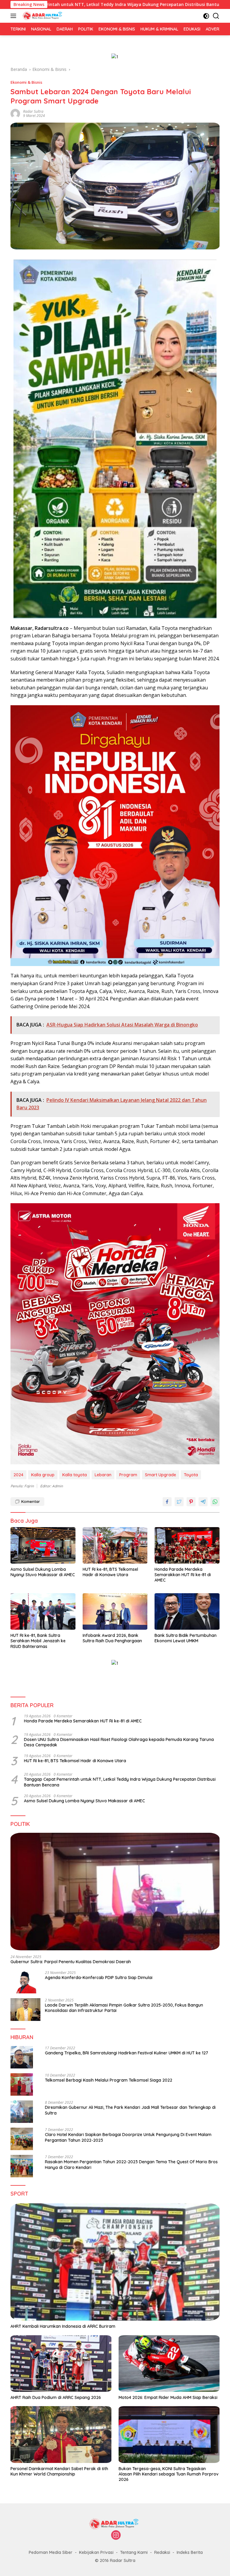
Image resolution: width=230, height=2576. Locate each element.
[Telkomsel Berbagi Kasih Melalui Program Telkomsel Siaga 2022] (22, 2084)
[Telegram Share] (203, 1502)
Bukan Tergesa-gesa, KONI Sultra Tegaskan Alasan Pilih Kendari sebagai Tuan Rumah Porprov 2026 (169, 2474)
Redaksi (162, 2552)
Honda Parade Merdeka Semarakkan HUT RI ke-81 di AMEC (183, 1575)
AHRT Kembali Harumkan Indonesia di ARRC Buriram (63, 2326)
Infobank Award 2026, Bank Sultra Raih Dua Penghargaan (112, 1638)
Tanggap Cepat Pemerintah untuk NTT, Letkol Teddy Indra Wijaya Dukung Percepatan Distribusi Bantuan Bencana (120, 1782)
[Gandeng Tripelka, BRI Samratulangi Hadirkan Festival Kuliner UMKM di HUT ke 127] (22, 2057)
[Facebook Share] (167, 1502)
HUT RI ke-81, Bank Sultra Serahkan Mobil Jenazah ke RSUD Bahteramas (38, 1641)
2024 (18, 1475)
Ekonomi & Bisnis (26, 82)
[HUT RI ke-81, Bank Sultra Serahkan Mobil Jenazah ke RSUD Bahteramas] (43, 1611)
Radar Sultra (33, 111)
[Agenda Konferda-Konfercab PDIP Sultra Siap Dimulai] (25, 1982)
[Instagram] (116, 2535)
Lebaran (103, 1475)
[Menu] (15, 16)
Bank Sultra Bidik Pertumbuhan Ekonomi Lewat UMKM (186, 1638)
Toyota (191, 1475)
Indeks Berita (190, 2552)
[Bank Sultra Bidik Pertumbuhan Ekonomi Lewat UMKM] (187, 1611)
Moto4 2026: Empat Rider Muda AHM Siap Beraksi (168, 2397)
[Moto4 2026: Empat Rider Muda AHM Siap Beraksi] (169, 2364)
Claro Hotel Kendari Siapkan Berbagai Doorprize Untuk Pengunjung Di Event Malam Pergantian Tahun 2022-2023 (128, 2137)
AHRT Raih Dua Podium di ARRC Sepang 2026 (56, 2397)
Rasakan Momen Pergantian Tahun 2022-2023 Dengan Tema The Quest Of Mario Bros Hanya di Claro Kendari (131, 2164)
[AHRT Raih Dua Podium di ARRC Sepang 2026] (61, 2364)
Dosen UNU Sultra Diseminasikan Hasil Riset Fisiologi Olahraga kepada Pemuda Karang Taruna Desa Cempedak (119, 1742)
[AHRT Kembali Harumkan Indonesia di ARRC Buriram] (115, 2262)
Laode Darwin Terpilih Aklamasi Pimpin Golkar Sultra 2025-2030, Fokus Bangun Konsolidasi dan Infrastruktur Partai (124, 2008)
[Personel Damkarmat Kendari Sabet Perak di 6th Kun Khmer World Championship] (61, 2435)
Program (128, 1475)
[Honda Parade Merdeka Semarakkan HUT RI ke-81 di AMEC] (187, 1545)
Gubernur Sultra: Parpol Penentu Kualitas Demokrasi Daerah (71, 1962)
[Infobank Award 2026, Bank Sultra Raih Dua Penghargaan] (115, 1611)
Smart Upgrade (161, 1475)
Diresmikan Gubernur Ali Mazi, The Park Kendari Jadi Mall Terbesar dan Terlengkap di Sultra (130, 2110)
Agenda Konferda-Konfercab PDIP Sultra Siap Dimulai (99, 1978)
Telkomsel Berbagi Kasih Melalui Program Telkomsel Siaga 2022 (109, 2080)
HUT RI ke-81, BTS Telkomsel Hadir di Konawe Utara (110, 1572)
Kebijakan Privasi (96, 2552)
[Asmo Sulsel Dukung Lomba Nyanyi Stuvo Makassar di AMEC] (43, 1545)
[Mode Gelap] (206, 16)
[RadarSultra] (43, 16)
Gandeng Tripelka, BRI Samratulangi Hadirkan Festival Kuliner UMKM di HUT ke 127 (127, 2053)
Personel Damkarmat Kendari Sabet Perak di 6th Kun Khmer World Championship (59, 2471)
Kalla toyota (75, 1475)
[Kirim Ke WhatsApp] (215, 1502)
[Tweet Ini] (179, 1502)
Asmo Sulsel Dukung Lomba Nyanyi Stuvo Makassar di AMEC (43, 1572)
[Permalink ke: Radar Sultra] (15, 113)
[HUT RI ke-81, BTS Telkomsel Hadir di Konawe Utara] (115, 1545)
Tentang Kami (134, 2552)
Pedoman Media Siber (51, 2552)
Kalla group (43, 1475)
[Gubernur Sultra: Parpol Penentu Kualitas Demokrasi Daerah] (115, 1892)
